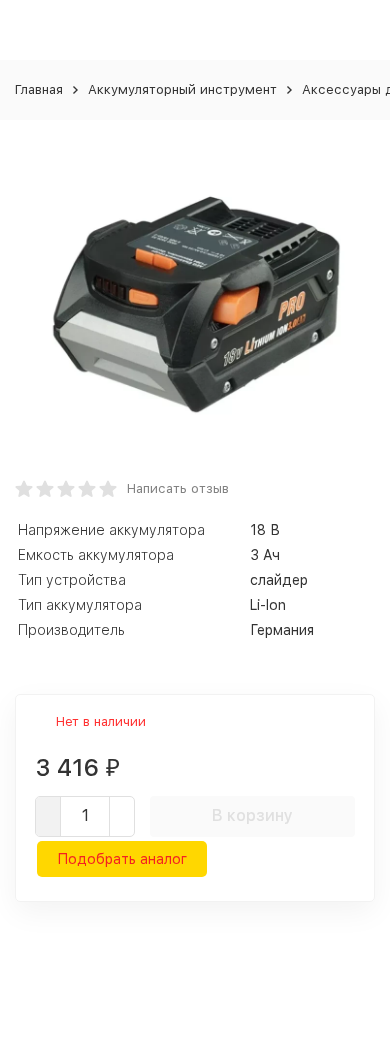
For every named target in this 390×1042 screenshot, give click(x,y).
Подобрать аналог (122, 859)
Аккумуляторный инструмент (182, 89)
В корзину (252, 815)
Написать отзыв (178, 488)
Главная (39, 89)
